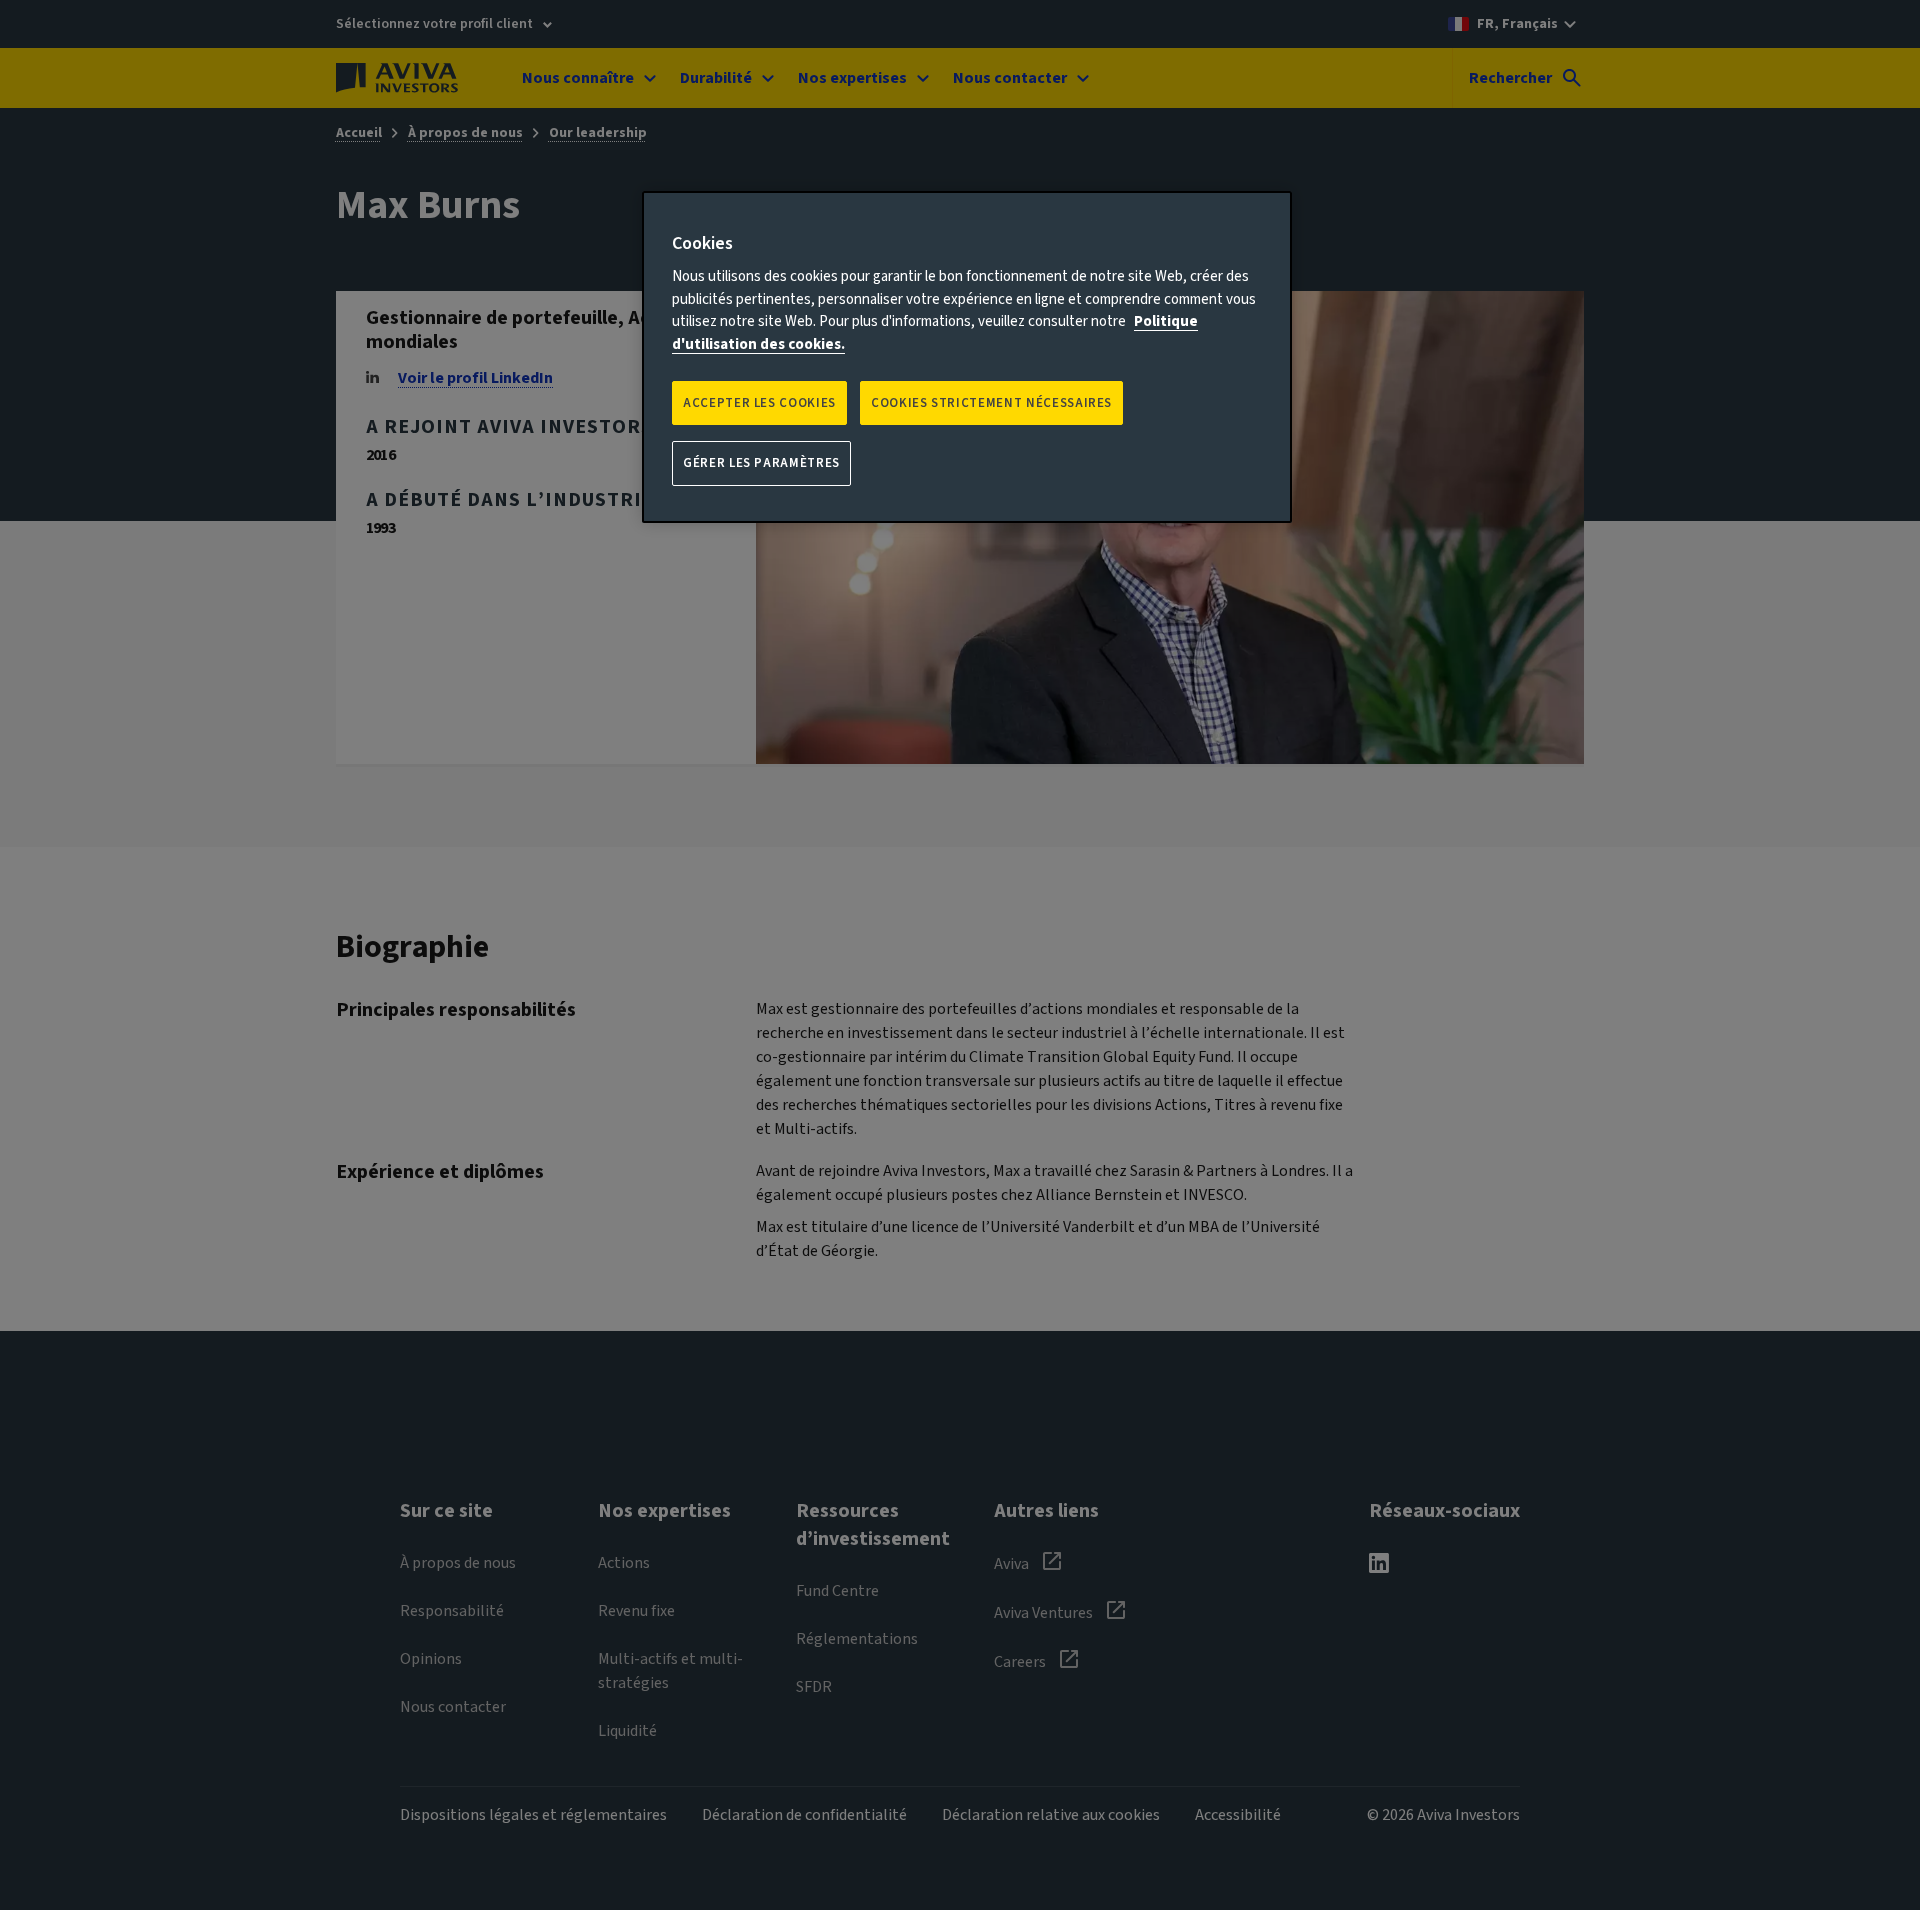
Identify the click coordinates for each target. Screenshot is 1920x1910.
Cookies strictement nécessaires (991, 403)
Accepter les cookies (759, 403)
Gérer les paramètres (761, 463)
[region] (967, 357)
